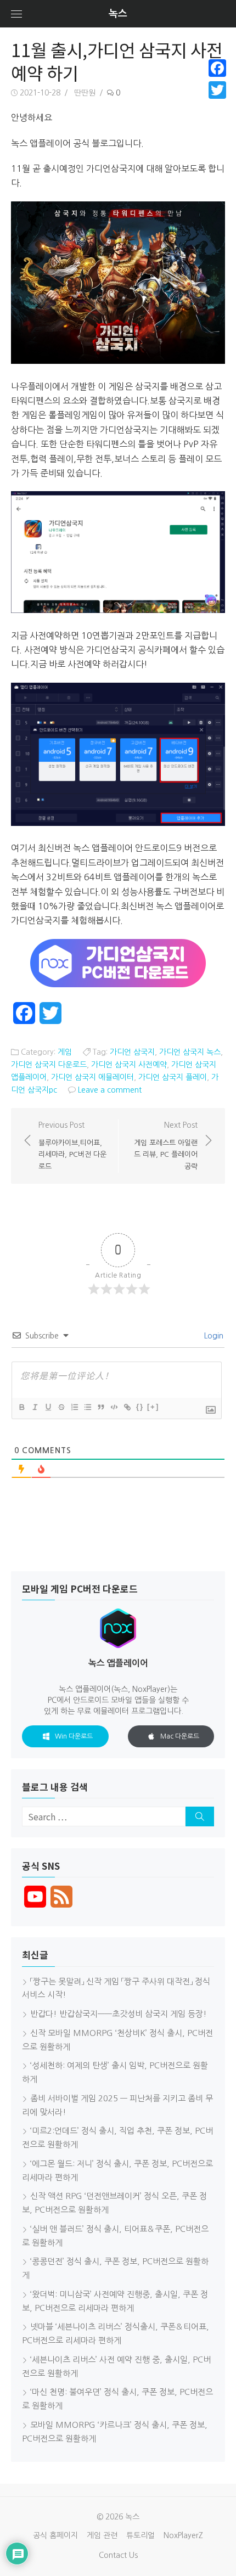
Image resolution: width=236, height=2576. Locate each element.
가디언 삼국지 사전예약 (129, 1065)
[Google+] (217, 103)
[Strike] (61, 1407)
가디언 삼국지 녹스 (190, 1052)
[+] (153, 1407)
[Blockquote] (100, 1407)
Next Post (166, 1146)
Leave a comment (110, 1090)
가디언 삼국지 (132, 1052)
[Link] (127, 1407)
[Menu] (16, 14)
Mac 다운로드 (180, 1736)
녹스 (118, 14)
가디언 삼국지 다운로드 (49, 1065)
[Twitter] (217, 90)
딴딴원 (85, 93)
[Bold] (21, 1407)
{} (140, 1407)
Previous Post (72, 1146)
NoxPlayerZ (183, 2535)
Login (213, 1336)
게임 (65, 1052)
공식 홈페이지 (55, 2535)
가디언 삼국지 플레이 (173, 1077)
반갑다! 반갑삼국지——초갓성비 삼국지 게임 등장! (119, 2014)
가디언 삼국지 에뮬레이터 (92, 1077)
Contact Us (118, 2555)
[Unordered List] (87, 1407)
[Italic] (35, 1407)
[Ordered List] (74, 1407)
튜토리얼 (141, 2535)
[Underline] (48, 1407)
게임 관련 (102, 2535)
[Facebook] (217, 68)
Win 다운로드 (74, 1736)
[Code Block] (114, 1407)
